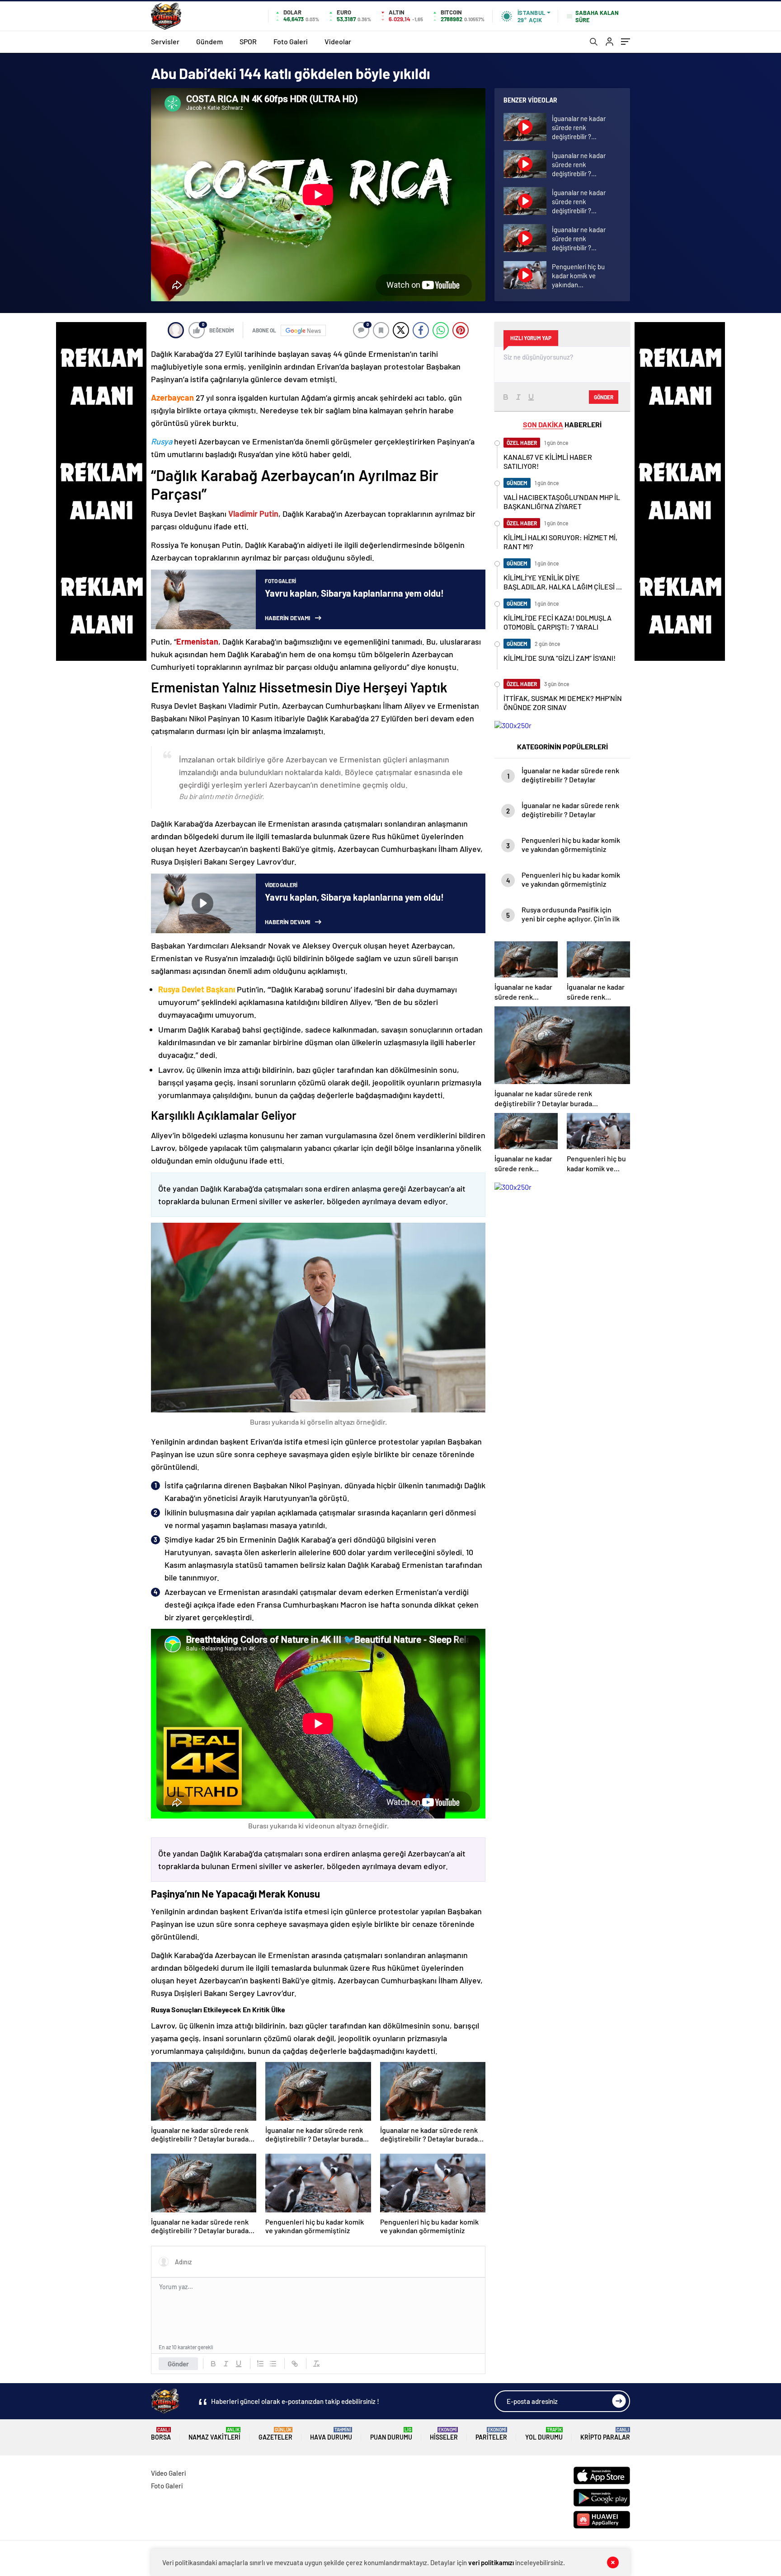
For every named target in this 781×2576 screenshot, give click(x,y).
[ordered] (260, 2364)
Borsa (161, 2434)
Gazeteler (275, 2434)
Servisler (165, 41)
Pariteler (491, 2434)
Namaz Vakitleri (214, 2434)
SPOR (248, 41)
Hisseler (444, 2434)
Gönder (178, 2364)
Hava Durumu (331, 2434)
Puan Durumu (391, 2434)
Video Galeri (168, 2473)
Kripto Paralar (605, 2434)
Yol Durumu (544, 2434)
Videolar (338, 41)
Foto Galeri (291, 41)
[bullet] (273, 2364)
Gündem (209, 41)
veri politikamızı (491, 2562)
